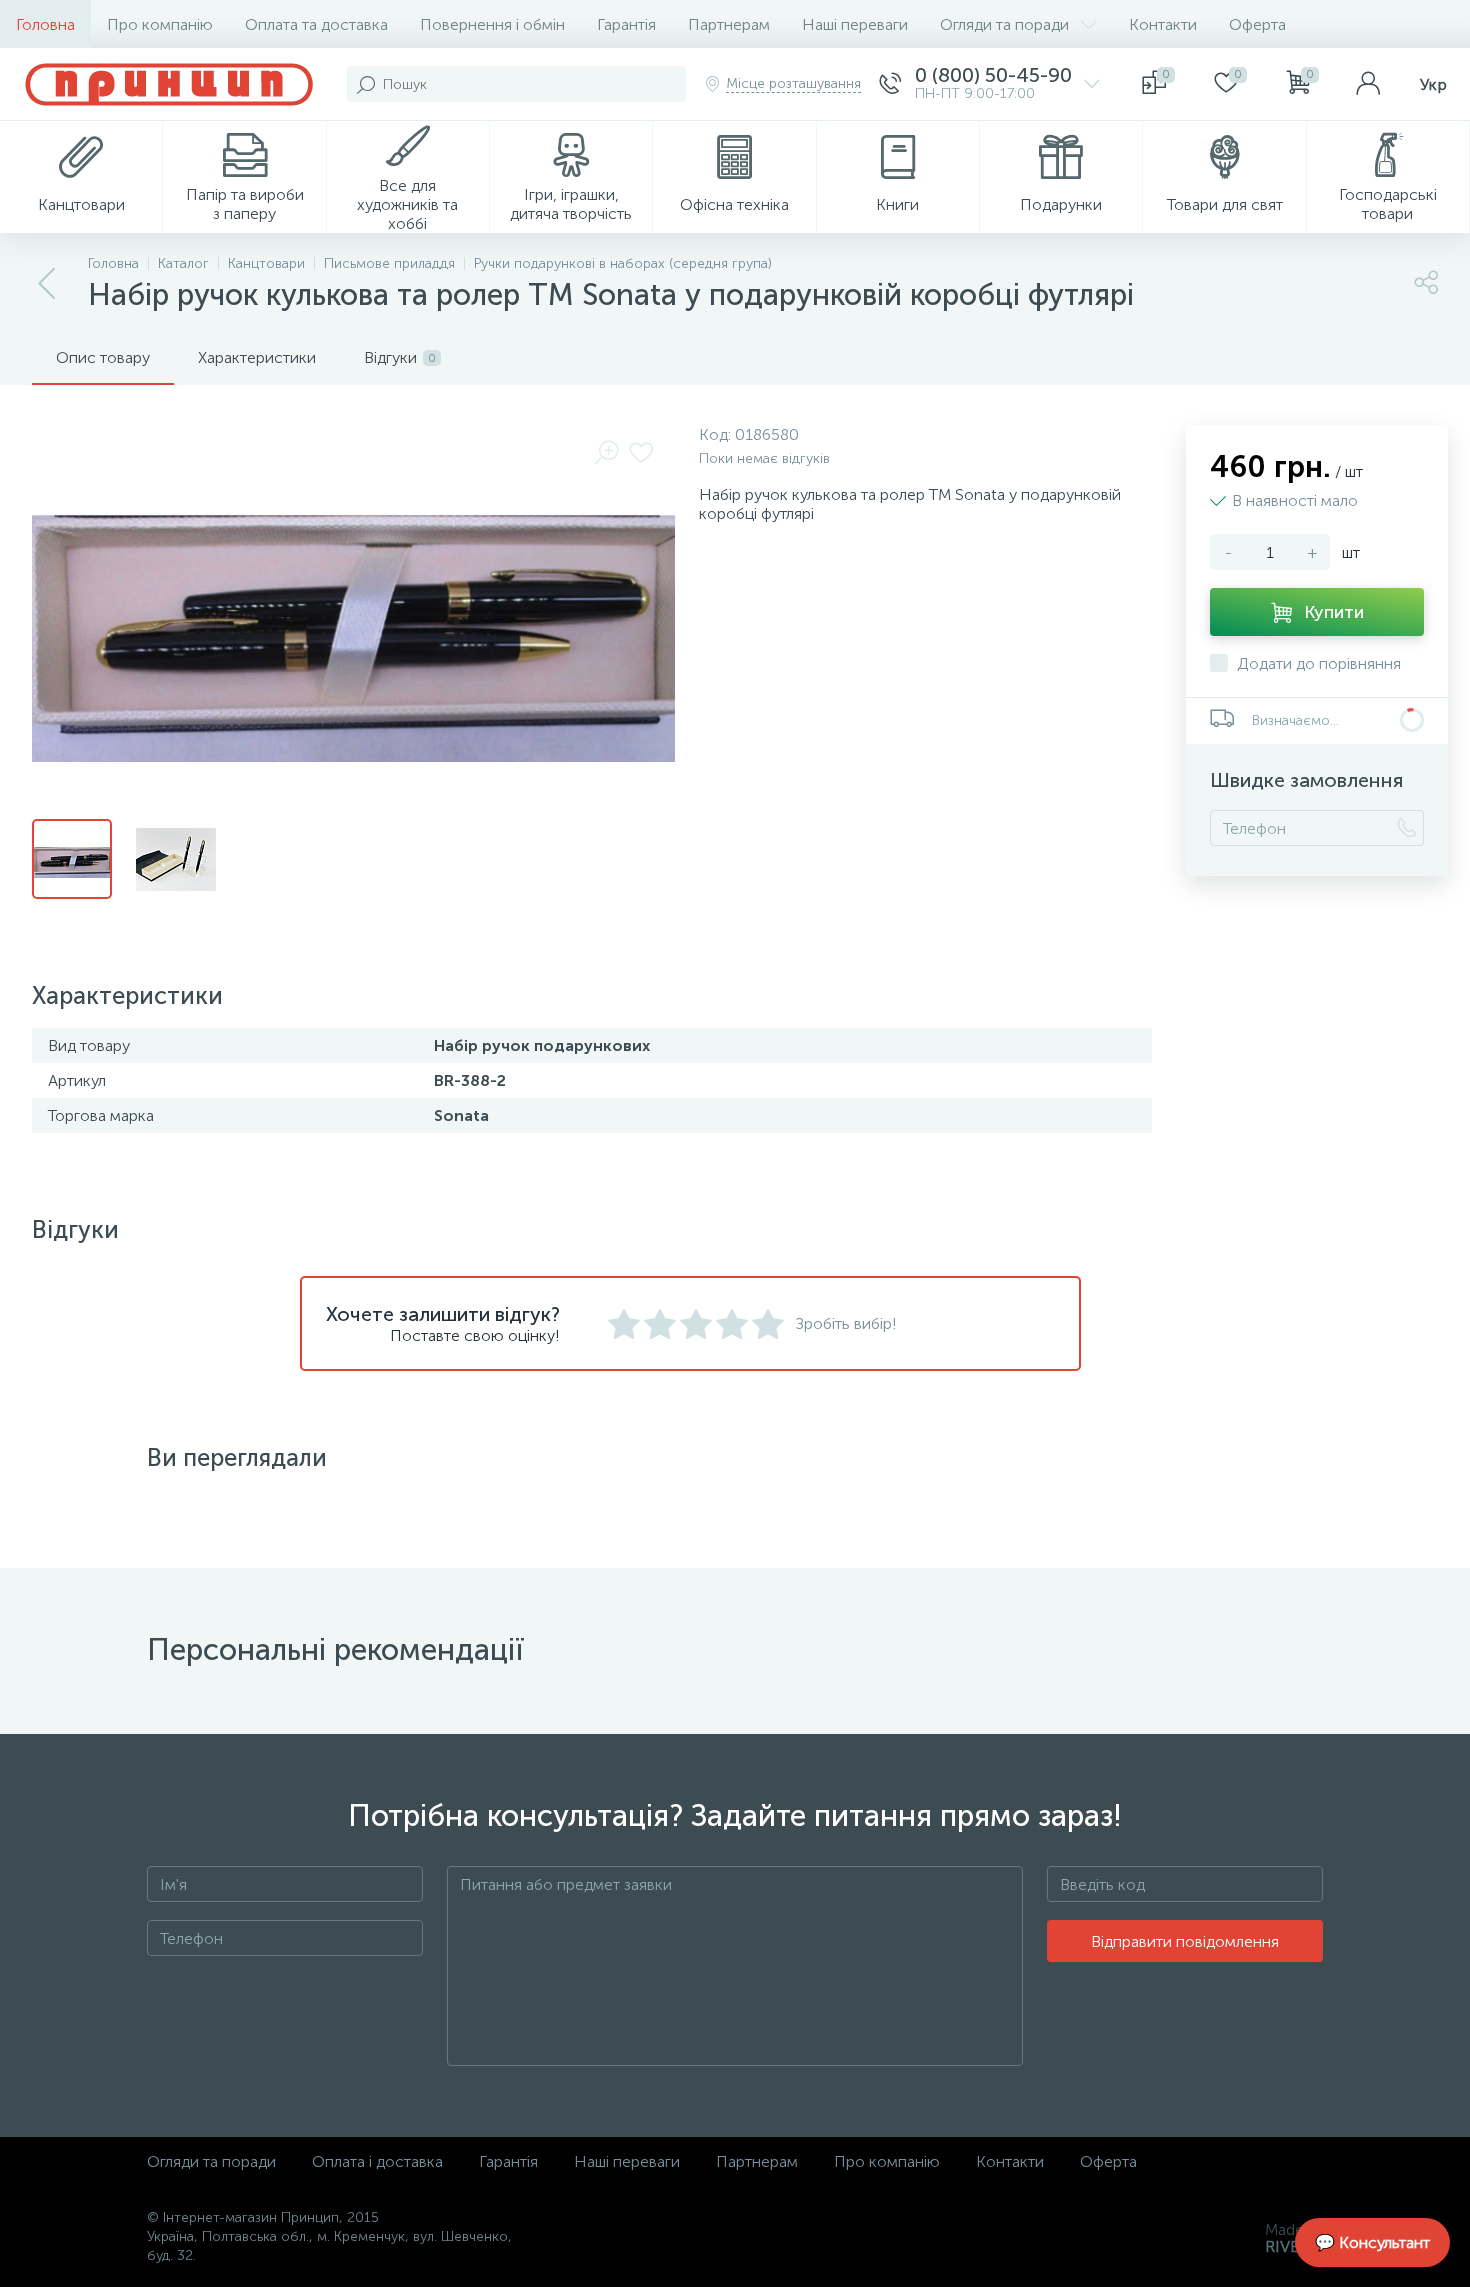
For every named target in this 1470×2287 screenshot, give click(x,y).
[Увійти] (1368, 84)
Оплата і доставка (377, 2161)
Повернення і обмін (492, 24)
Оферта (1257, 24)
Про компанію (160, 24)
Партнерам (729, 24)
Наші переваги (855, 24)
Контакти (1163, 24)
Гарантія (626, 24)
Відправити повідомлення (1185, 1941)
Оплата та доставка (316, 24)
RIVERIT (1294, 2246)
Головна (45, 24)
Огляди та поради (1004, 24)
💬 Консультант (1372, 2242)
